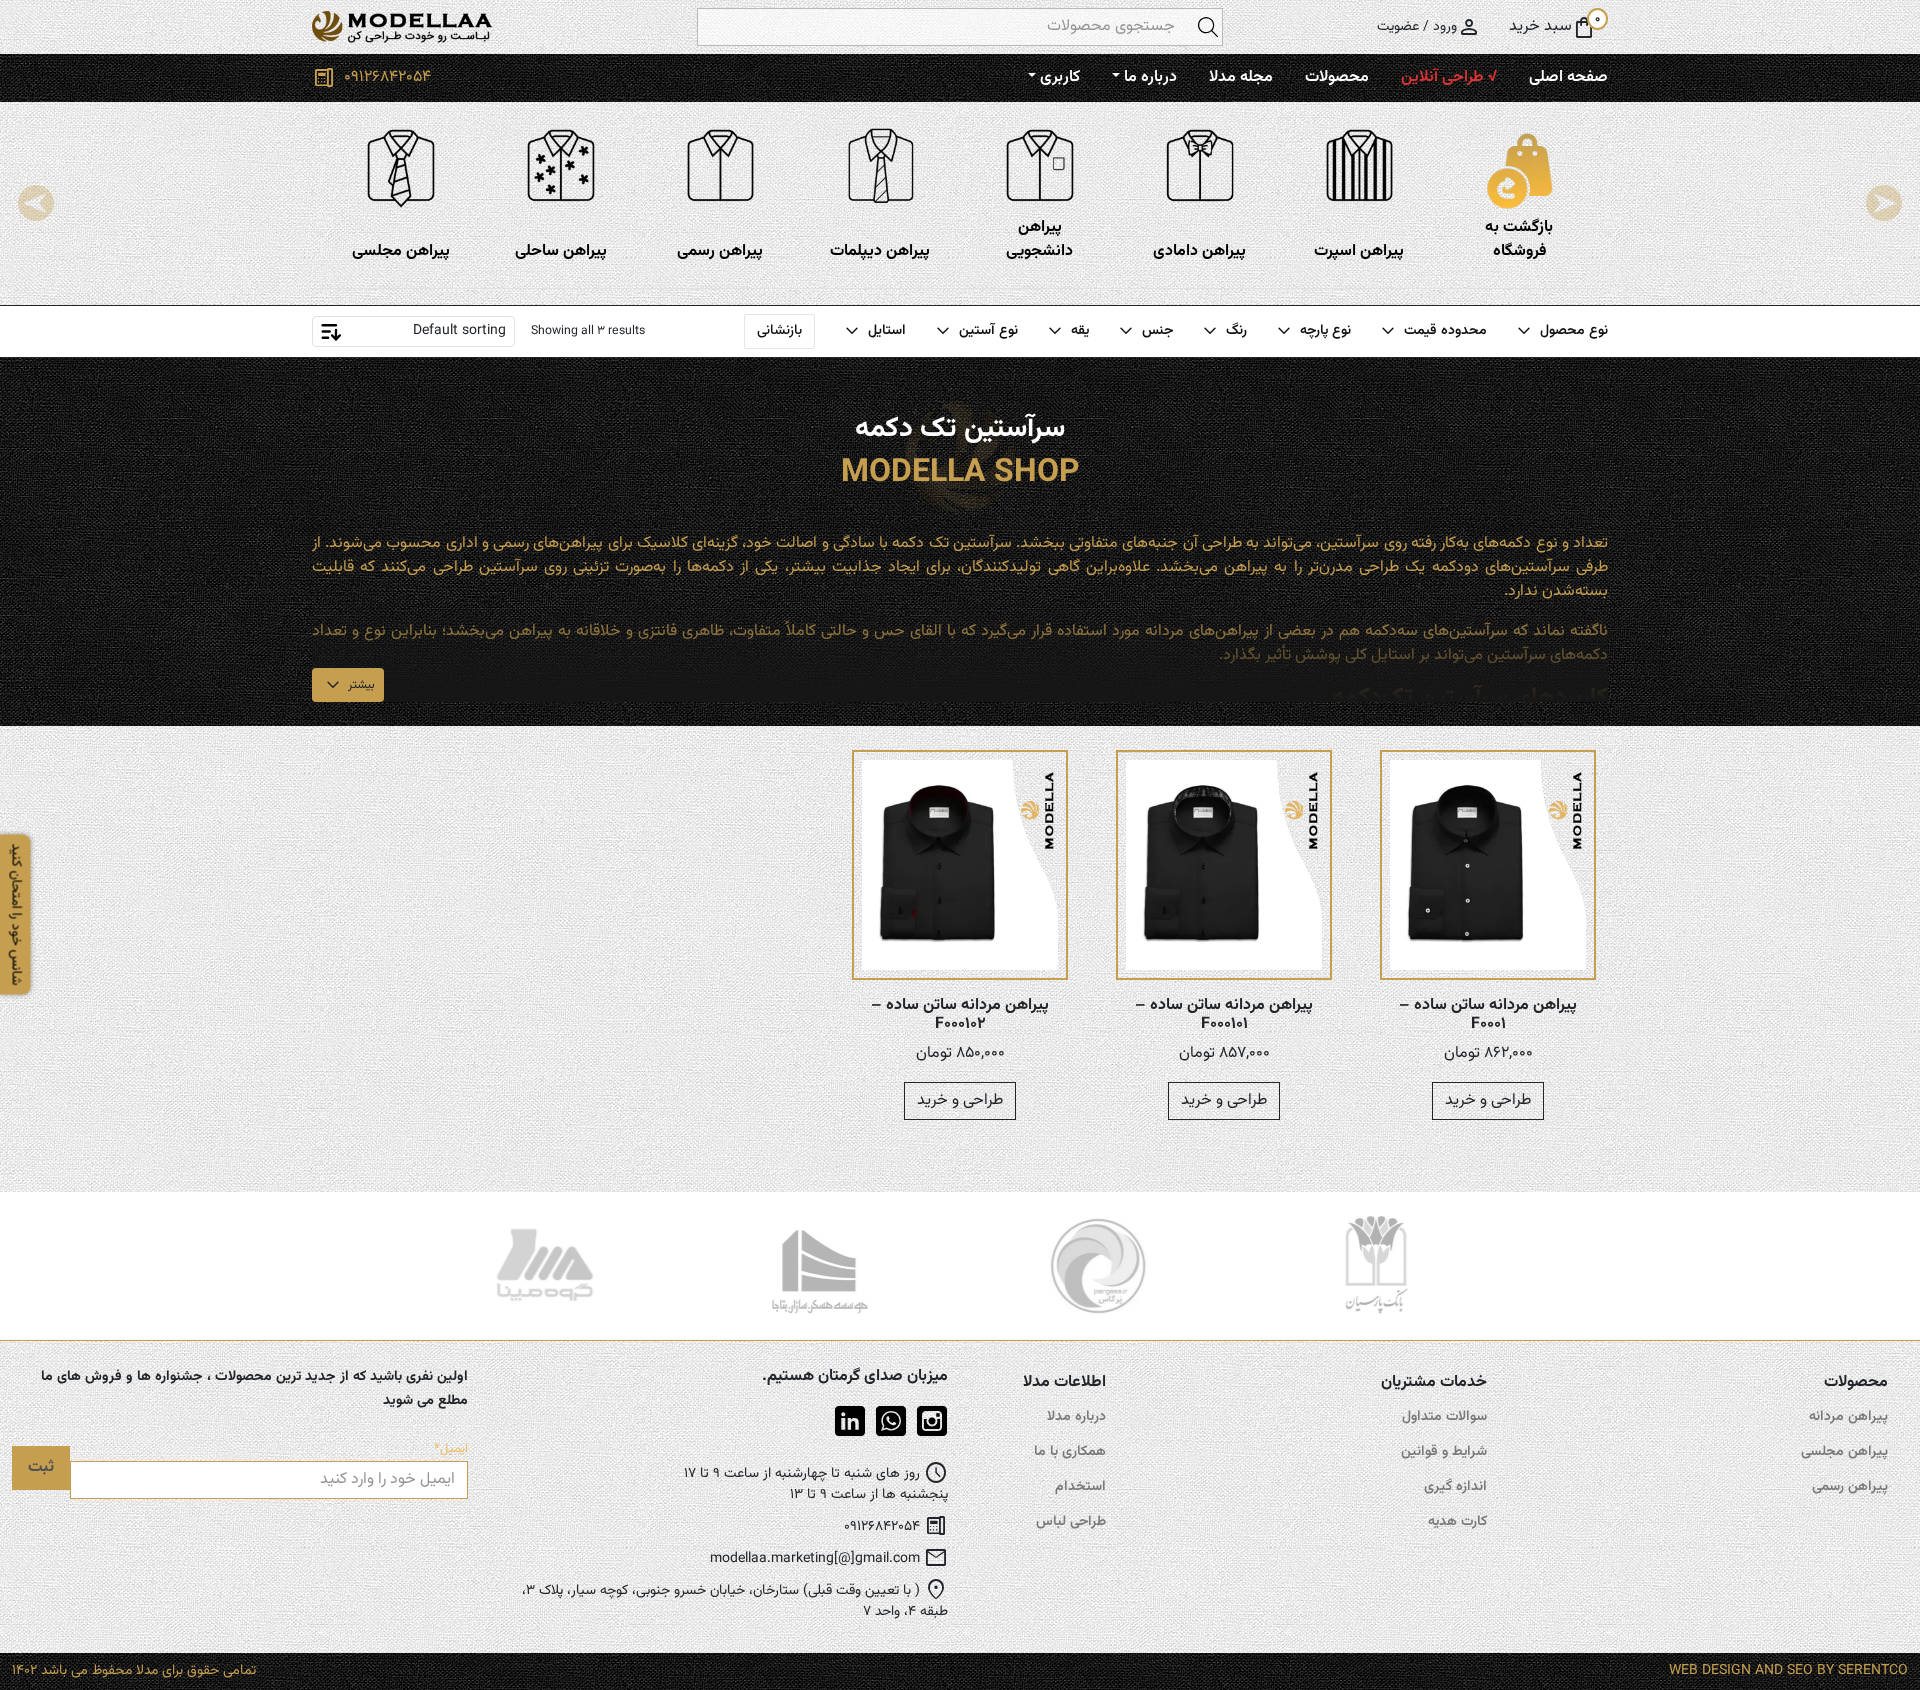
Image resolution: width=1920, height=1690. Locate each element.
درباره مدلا (1076, 1417)
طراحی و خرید (1488, 1100)
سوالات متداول (1444, 1417)
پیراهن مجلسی (1844, 1452)
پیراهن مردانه (1848, 1417)
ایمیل (451, 1449)
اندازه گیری (1455, 1487)
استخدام (1080, 1487)
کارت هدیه (1457, 1522)
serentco (1873, 1671)
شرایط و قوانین (1444, 1452)
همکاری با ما (1070, 1452)
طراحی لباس (1071, 1522)
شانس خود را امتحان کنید (16, 914)
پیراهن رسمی (1850, 1487)
